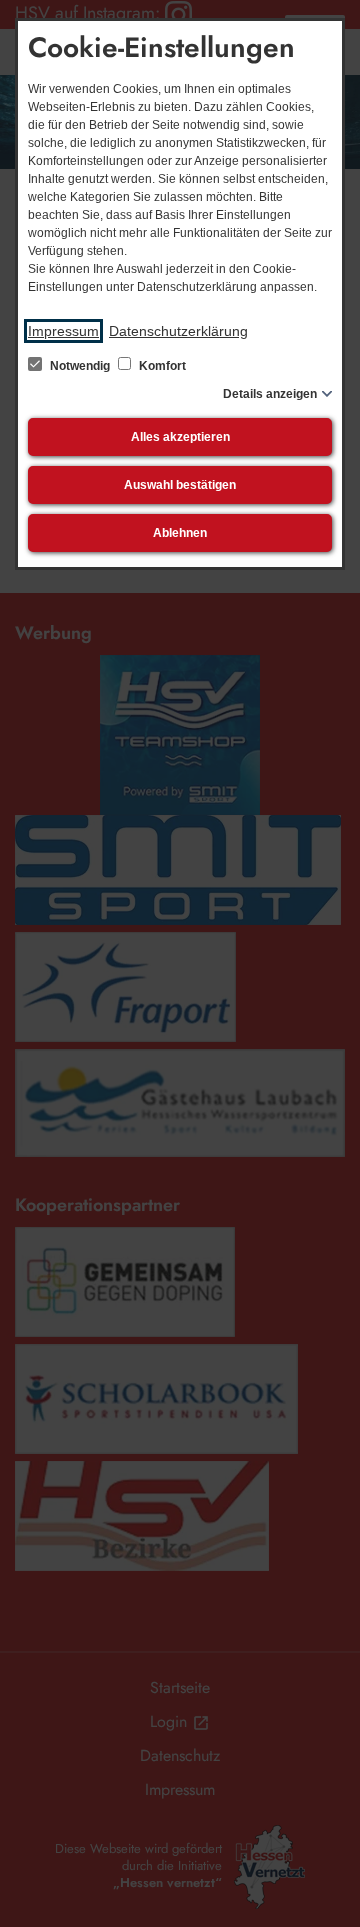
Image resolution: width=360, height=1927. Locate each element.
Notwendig (80, 366)
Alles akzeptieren (180, 437)
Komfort (161, 366)
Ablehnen (180, 533)
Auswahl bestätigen (180, 485)
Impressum (63, 331)
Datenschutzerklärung (178, 331)
